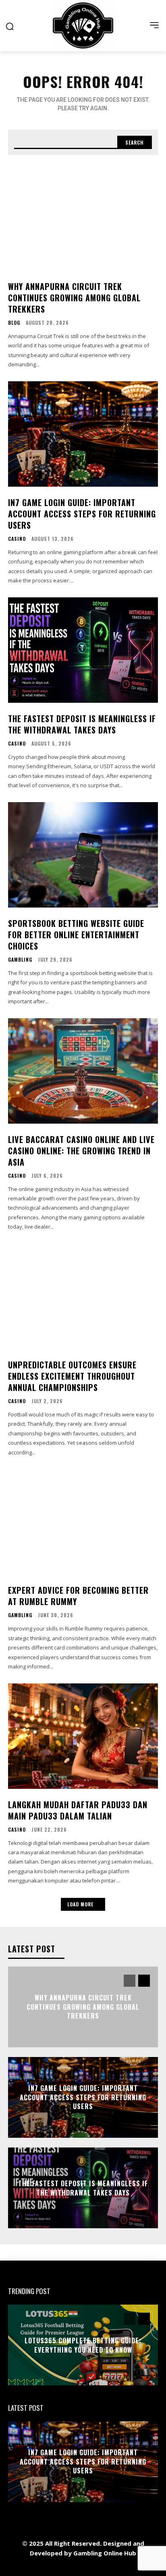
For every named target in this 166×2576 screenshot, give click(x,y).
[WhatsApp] (119, 2567)
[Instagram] (47, 2567)
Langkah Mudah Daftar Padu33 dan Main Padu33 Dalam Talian (78, 1810)
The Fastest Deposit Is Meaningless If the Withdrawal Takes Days (82, 724)
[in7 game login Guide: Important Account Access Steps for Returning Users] (83, 434)
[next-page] (144, 1981)
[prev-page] (130, 1981)
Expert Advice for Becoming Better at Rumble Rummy (78, 1596)
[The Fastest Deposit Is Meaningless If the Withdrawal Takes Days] (83, 650)
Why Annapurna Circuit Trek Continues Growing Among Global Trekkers (74, 298)
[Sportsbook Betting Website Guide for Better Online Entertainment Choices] (83, 855)
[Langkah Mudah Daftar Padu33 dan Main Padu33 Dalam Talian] (83, 1736)
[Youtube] (138, 2567)
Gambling (20, 960)
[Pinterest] (83, 2567)
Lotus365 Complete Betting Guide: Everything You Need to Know (83, 2345)
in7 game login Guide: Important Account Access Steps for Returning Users (82, 514)
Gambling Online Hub (105, 2553)
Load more (80, 1904)
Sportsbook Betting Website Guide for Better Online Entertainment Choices (76, 935)
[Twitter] (101, 2567)
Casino (17, 539)
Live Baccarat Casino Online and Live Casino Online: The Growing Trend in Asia (81, 1151)
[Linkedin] (65, 2567)
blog (14, 323)
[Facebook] (29, 2567)
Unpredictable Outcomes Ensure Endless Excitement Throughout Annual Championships (72, 1376)
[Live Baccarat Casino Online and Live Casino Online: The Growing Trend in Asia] (83, 1071)
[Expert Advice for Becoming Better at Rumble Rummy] (83, 1522)
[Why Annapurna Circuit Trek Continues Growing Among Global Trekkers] (83, 218)
